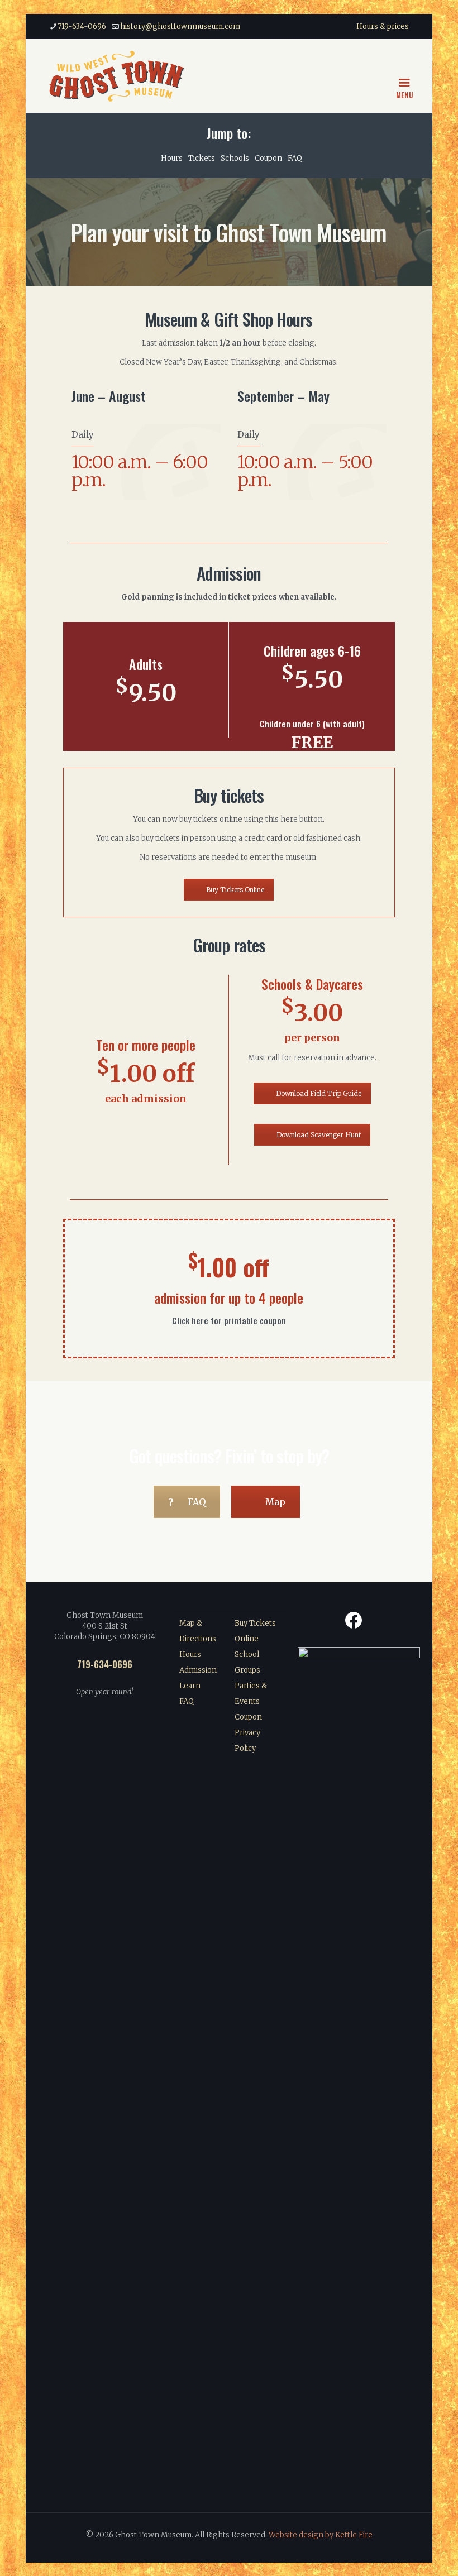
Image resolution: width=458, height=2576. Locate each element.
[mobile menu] (406, 76)
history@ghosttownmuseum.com (180, 27)
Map (275, 1502)
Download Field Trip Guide (319, 1093)
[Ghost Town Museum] (117, 76)
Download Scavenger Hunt (319, 1135)
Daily (83, 435)
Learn (190, 1686)
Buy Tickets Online (235, 890)
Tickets (202, 158)
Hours (172, 158)
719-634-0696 (82, 27)
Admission (198, 1670)
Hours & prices (383, 27)
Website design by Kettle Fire (321, 2535)
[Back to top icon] (404, 2553)
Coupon (268, 158)
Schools (235, 158)
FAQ (295, 158)
